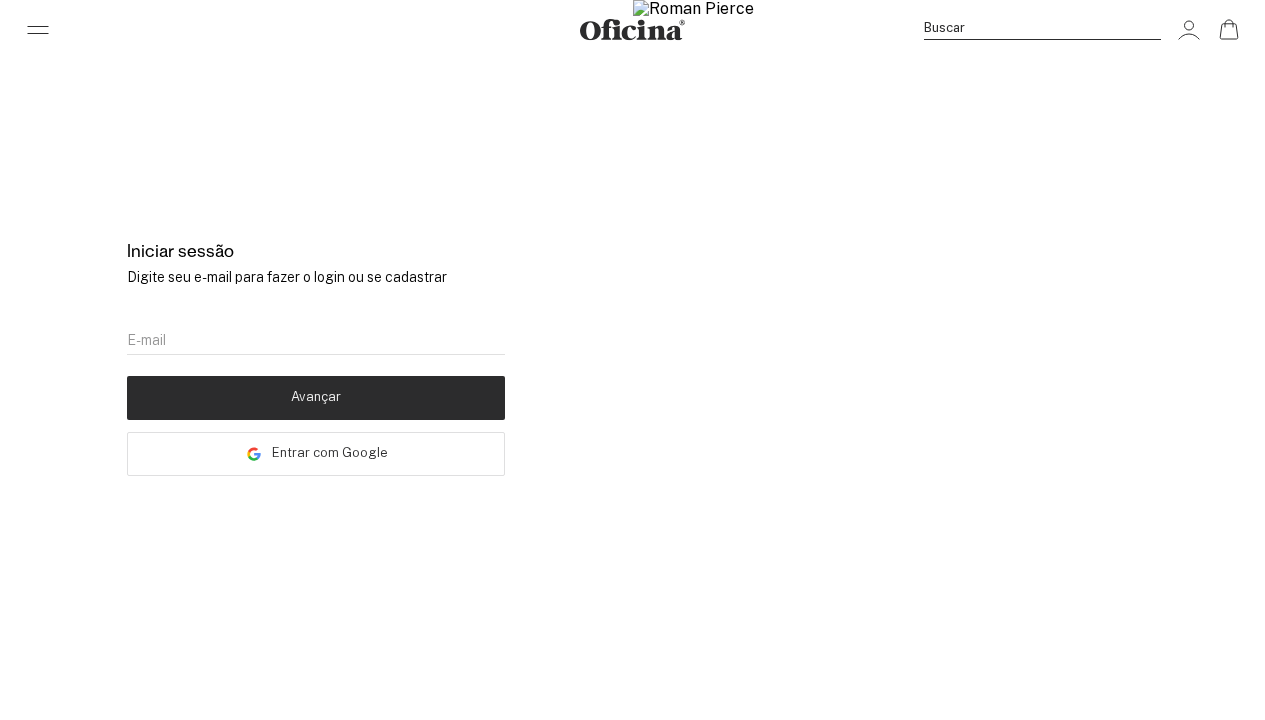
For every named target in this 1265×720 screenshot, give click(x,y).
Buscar (944, 27)
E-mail (146, 340)
